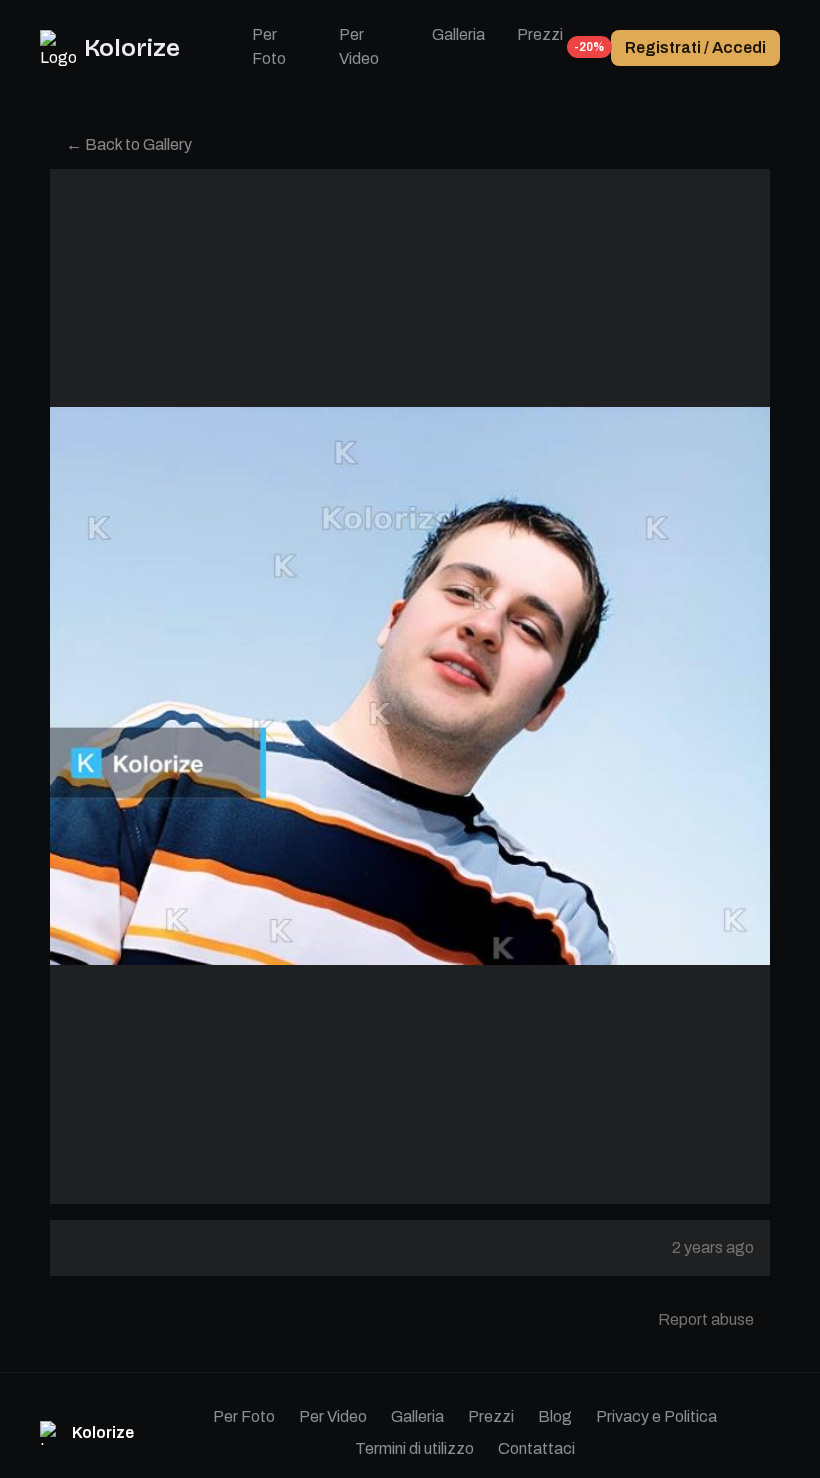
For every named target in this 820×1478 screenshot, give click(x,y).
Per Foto (269, 46)
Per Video (359, 46)
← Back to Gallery (129, 144)
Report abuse (706, 1319)
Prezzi (540, 40)
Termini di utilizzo (414, 1448)
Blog (555, 1416)
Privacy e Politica (656, 1416)
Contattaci (536, 1448)
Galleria (458, 34)
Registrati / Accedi (695, 47)
